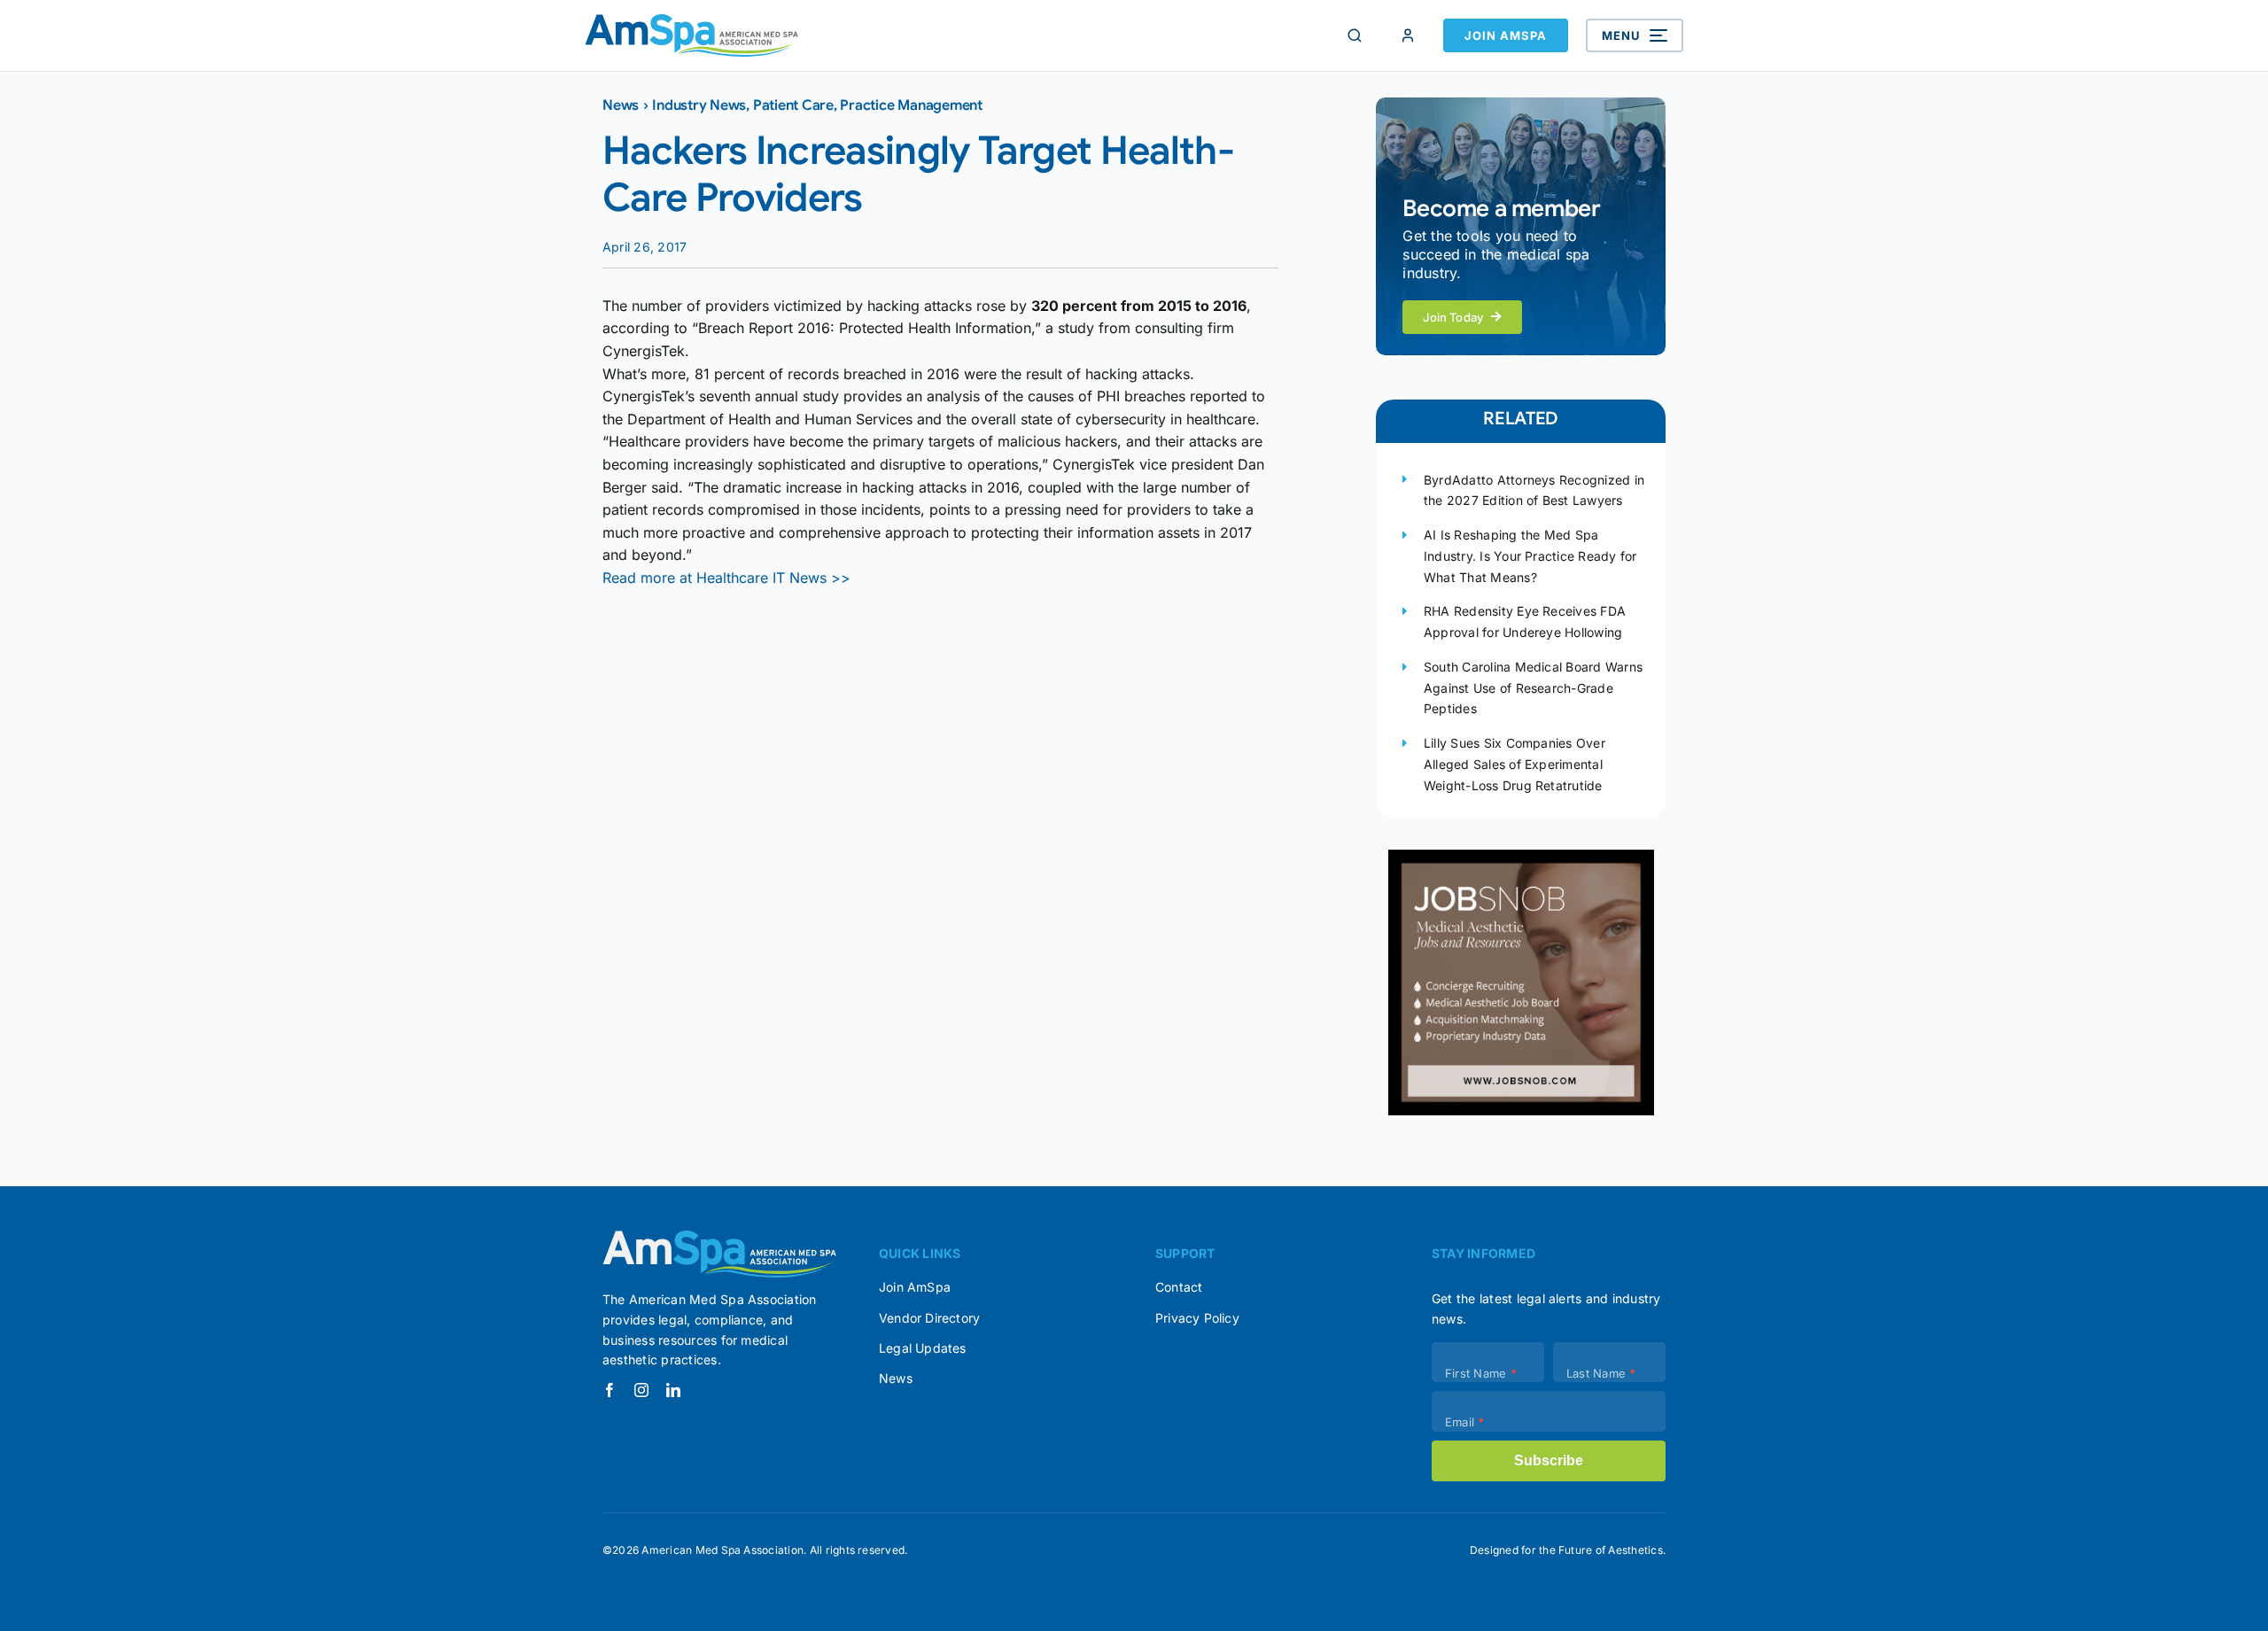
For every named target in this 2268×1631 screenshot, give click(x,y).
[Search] (1355, 35)
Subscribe (1549, 1460)
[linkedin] (673, 1390)
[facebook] (610, 1390)
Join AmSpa (1506, 35)
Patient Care (793, 105)
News (621, 105)
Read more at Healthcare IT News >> (726, 578)
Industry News (699, 105)
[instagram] (641, 1390)
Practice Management (911, 105)
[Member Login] (1408, 35)
